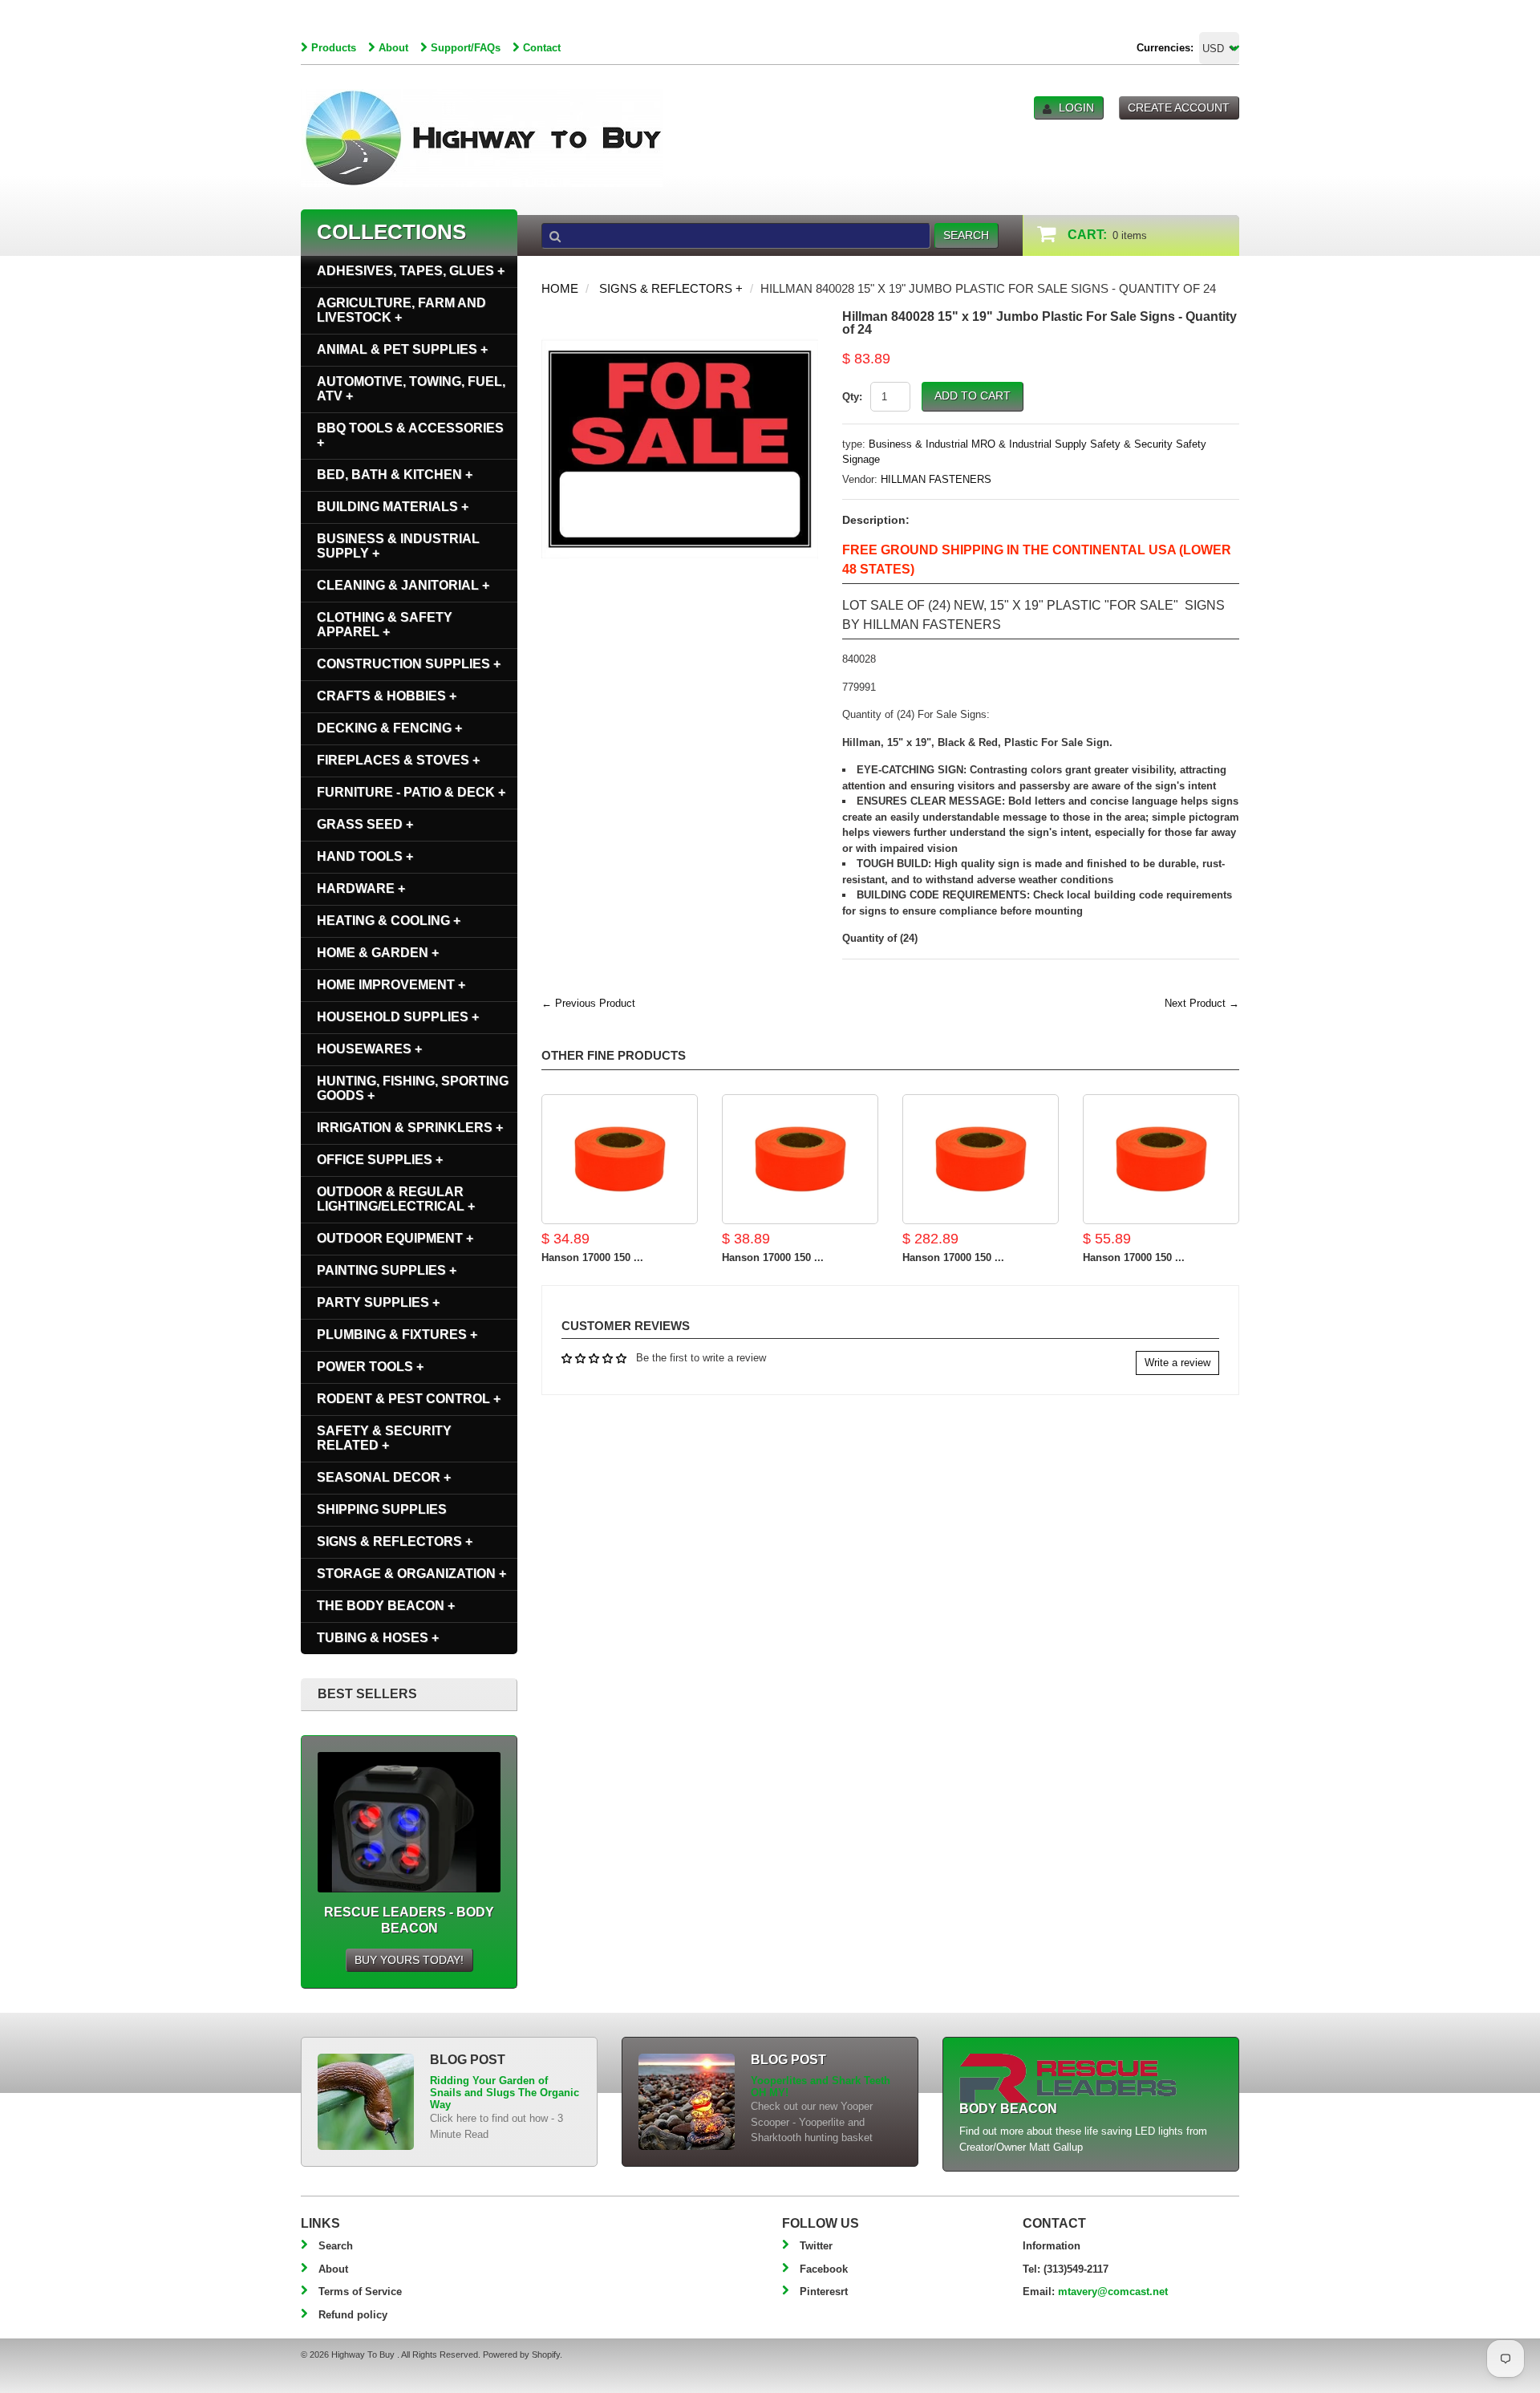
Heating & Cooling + (389, 921)
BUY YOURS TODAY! (409, 1960)
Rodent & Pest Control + (409, 1399)
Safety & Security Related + (384, 1438)
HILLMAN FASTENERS (936, 479)
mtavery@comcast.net (1113, 2292)
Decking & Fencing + (389, 728)
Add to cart (973, 395)
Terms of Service (360, 2292)
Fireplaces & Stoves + (398, 760)
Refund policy (353, 2315)
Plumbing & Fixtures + (397, 1334)
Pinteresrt (824, 2292)
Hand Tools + (365, 856)
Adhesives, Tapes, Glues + (411, 271)
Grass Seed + (365, 824)
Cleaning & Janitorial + (403, 585)
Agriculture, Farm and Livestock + (401, 310)
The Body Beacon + (386, 1606)
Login (1076, 107)
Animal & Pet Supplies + (402, 349)
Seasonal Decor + (384, 1477)
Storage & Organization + (411, 1574)
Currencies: (1165, 48)
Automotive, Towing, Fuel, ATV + (411, 389)
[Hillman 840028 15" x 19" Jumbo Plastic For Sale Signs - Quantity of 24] (680, 318)
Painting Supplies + (387, 1270)
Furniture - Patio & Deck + (411, 792)
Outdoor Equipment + (395, 1238)
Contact (542, 48)
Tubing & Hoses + (378, 1638)
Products (334, 48)
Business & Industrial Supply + (398, 546)
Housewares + (369, 1049)
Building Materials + (393, 507)
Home (560, 288)
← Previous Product (588, 1003)
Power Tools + (370, 1367)
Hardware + (361, 888)
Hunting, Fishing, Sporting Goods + (413, 1088)
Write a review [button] (1177, 1363)
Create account (1179, 107)
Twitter (816, 2246)
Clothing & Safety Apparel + (385, 625)
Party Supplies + (378, 1302)
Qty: (852, 397)
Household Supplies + (398, 1017)
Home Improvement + (391, 985)
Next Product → (1202, 1003)
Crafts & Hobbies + (387, 696)
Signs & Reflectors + (671, 288)
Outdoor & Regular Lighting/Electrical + (396, 1199)
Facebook (824, 2269)
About (393, 48)
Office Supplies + (380, 1160)
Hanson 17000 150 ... (592, 1257)
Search (336, 2246)
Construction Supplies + (409, 664)
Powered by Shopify (521, 2354)
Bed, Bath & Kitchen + (395, 475)
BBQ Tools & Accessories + (410, 435)
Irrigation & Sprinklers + (410, 1128)
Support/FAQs (466, 48)
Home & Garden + (378, 953)
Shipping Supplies (382, 1509)
